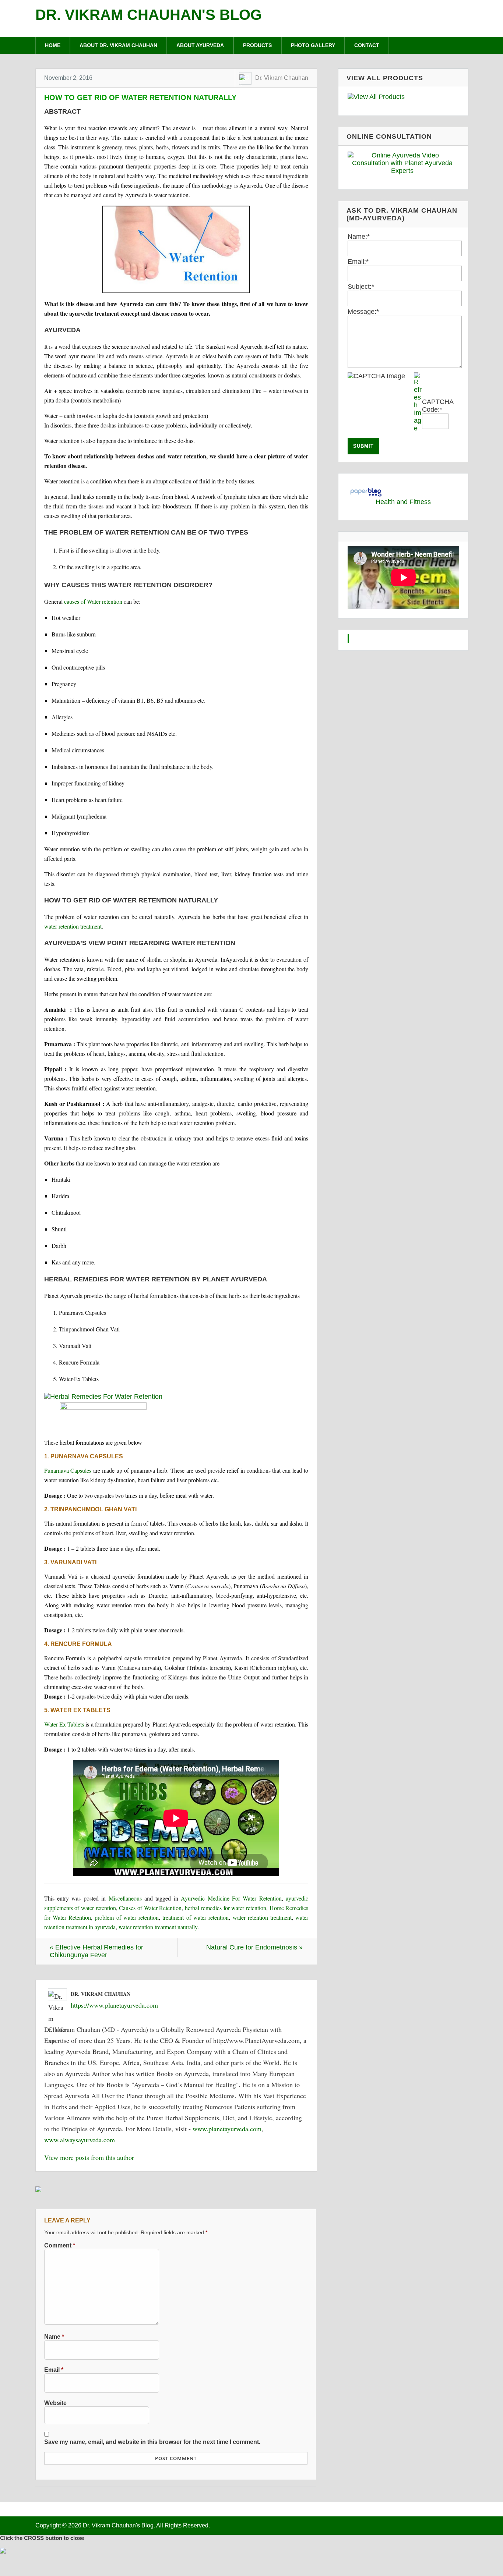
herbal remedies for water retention (226, 1908)
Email (54, 2370)
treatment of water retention (196, 1917)
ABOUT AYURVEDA (200, 45)
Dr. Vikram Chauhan (282, 78)
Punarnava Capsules (68, 1470)
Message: (363, 312)
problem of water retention (127, 1917)
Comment (60, 2245)
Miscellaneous (125, 1898)
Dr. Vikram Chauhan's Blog (149, 15)
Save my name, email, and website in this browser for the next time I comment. (152, 2442)
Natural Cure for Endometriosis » (254, 1947)
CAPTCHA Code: (438, 406)
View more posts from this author (89, 2157)
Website (55, 2403)
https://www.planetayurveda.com (114, 2005)
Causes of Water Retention (150, 1908)
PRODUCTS (257, 45)
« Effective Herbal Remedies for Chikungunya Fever (96, 1951)
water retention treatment (73, 926)
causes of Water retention (93, 601)
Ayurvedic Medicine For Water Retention (231, 1898)
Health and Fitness (403, 502)
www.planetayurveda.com (227, 2129)
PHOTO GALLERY (313, 45)
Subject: (361, 287)
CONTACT (367, 45)
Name (54, 2337)
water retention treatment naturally (158, 1927)
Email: (358, 262)
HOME (53, 45)
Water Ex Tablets (64, 1724)
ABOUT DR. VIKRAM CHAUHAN (118, 45)
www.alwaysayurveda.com (80, 2140)
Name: (359, 237)
